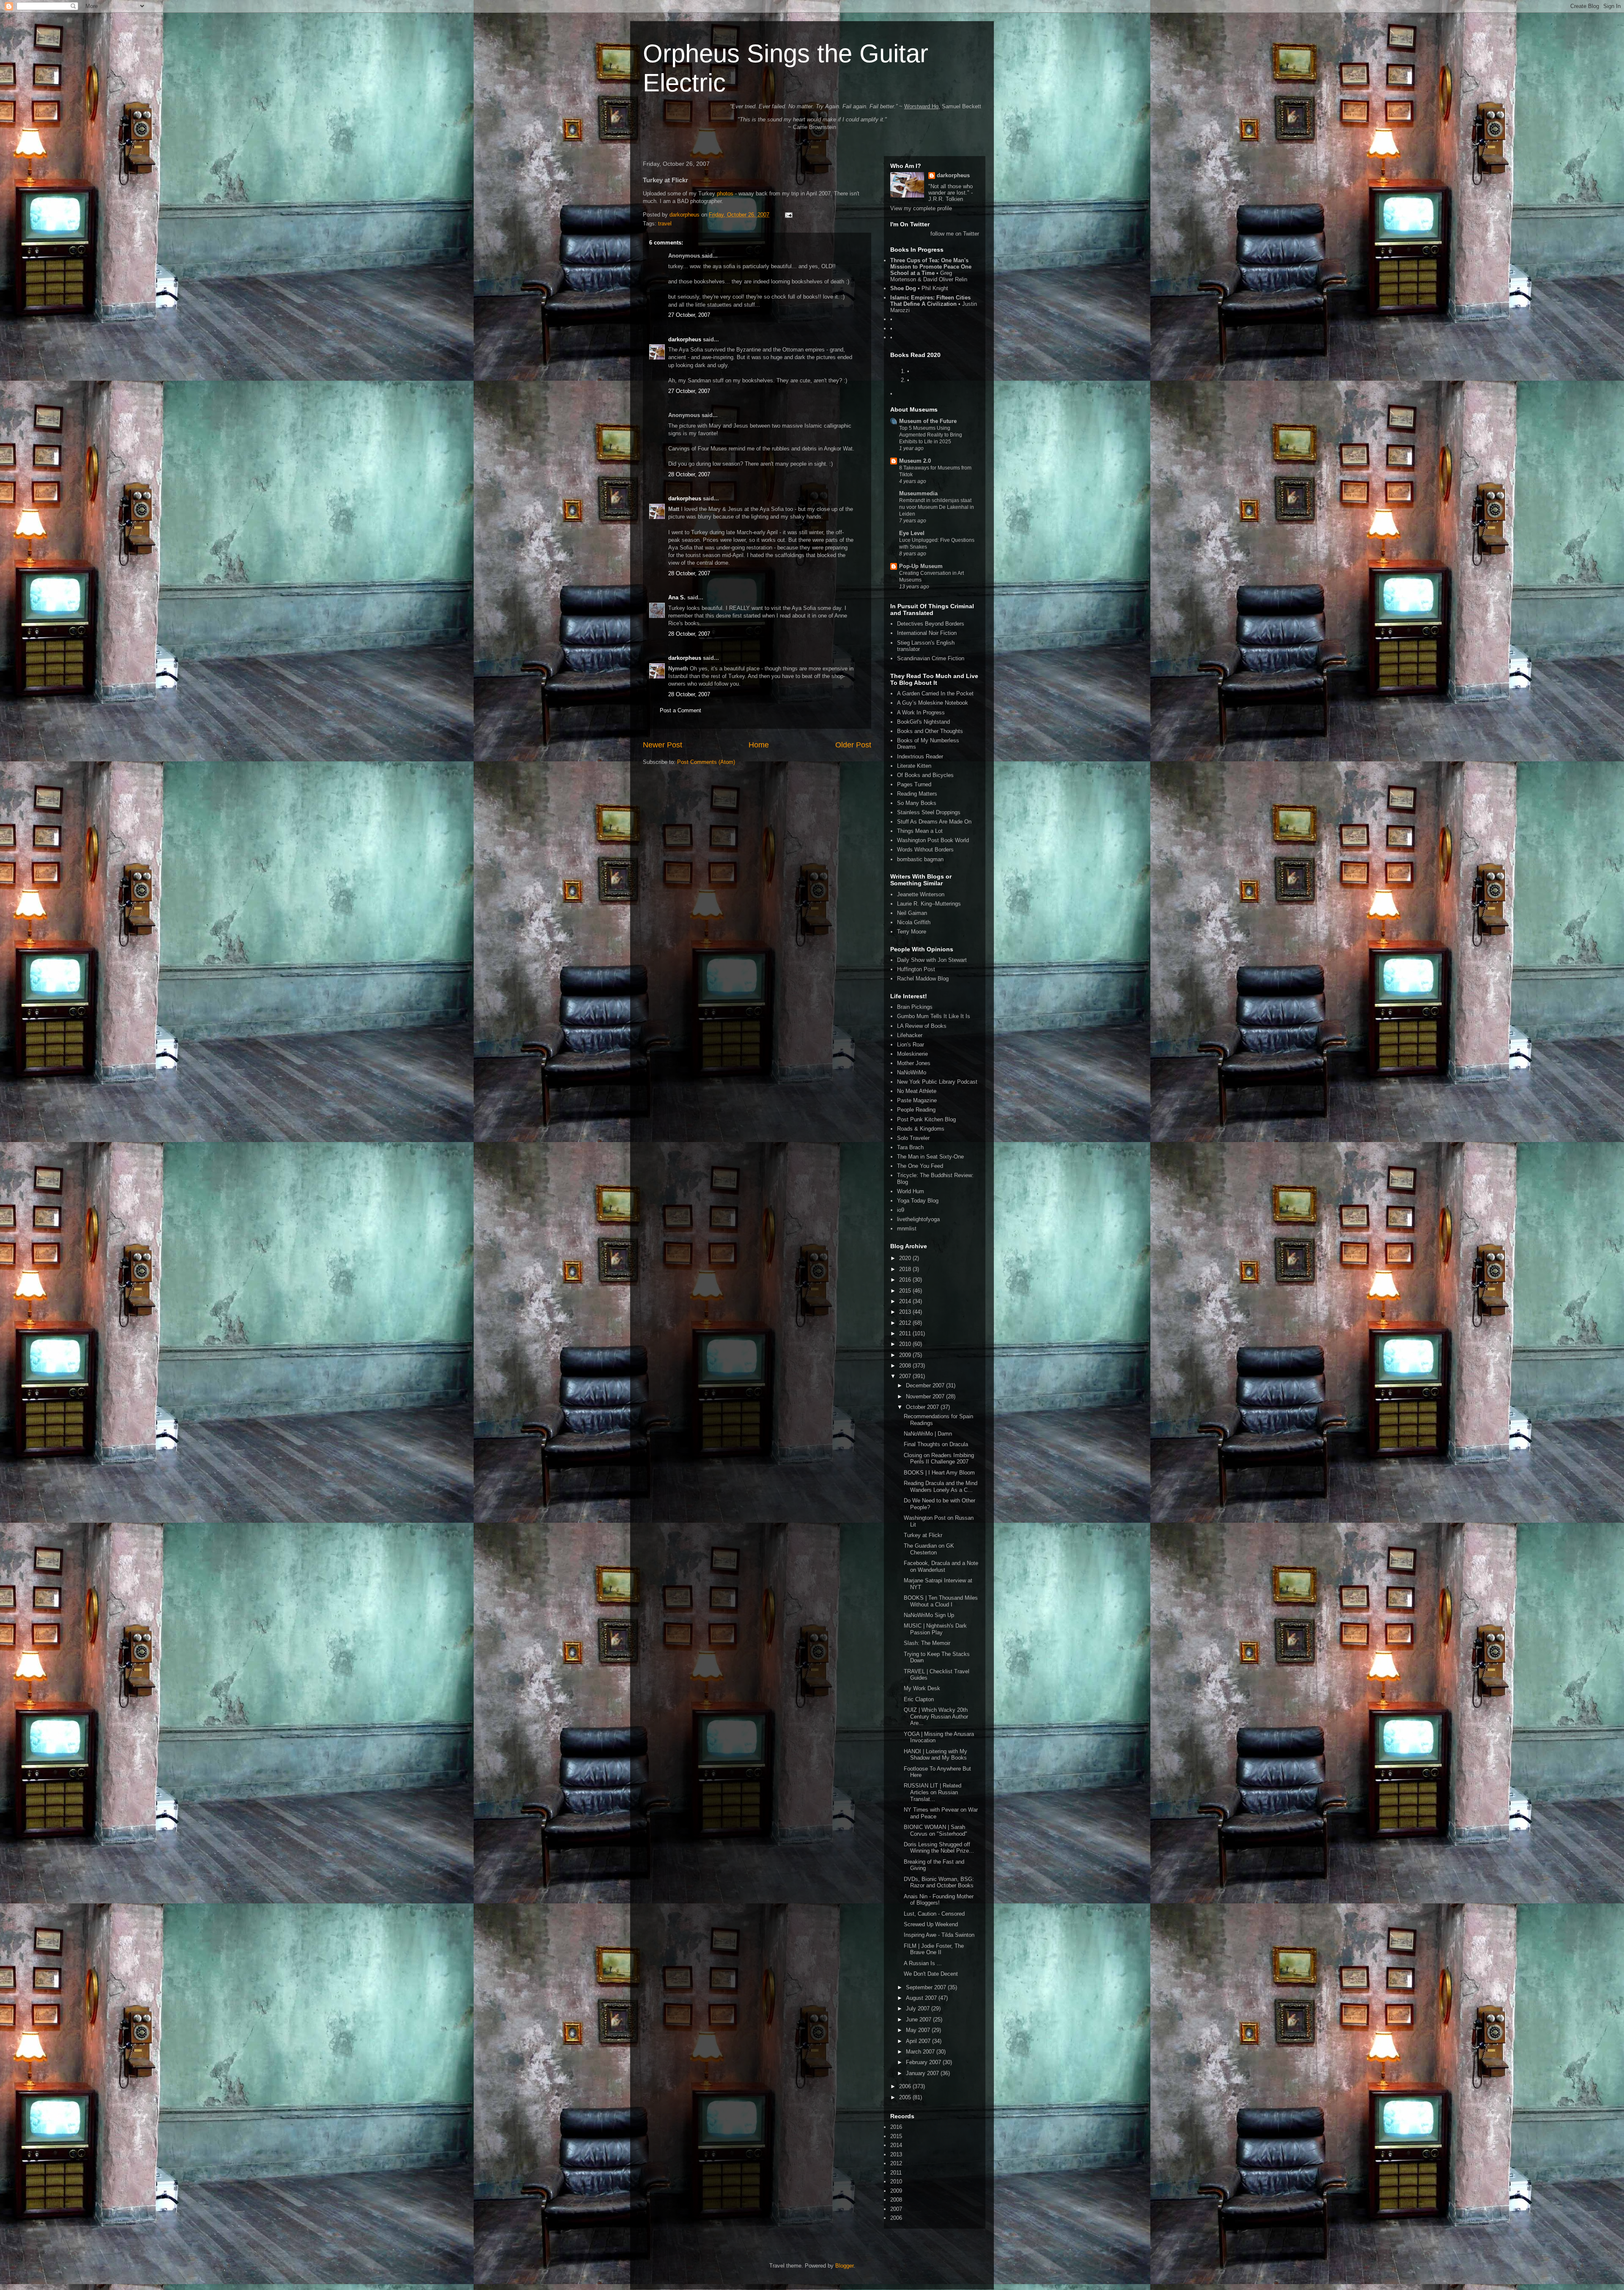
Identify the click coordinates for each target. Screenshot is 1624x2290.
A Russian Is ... (923, 1963)
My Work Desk (922, 1688)
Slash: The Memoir (927, 1643)
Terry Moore (912, 932)
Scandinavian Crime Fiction (931, 658)
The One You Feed (920, 1166)
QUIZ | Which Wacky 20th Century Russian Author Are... (936, 1716)
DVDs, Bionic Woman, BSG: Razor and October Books (939, 1882)
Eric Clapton (919, 1699)
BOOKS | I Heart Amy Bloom (939, 1473)
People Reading (916, 1110)
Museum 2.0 (915, 461)
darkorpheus (685, 339)
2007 (906, 1376)
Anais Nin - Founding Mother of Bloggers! (939, 1900)
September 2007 (927, 1987)
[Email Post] (788, 215)
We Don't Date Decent (931, 1974)
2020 (906, 1258)
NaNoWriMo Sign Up (929, 1615)
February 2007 (924, 2062)
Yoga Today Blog (918, 1201)
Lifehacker (910, 1035)
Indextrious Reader (920, 756)
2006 (906, 2086)
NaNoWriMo (912, 1072)
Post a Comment (680, 710)
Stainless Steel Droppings (929, 812)
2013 (906, 1312)
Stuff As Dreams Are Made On (934, 822)
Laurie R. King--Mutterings (929, 904)
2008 (906, 1366)
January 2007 (923, 2073)
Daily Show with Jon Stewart (932, 960)
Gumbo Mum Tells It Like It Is (934, 1016)
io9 (901, 1210)
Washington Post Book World (933, 840)
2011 (906, 1333)
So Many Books (917, 803)
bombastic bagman (920, 859)
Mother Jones (914, 1063)
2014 (906, 1301)
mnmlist (907, 1229)
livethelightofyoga (918, 1219)
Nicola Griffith (914, 922)
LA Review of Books (922, 1026)
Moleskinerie (912, 1054)
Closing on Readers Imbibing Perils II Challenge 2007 (939, 1459)
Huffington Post (916, 969)
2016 (906, 1280)
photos (725, 194)
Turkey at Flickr (923, 1535)
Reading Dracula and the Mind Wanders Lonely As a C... (941, 1487)
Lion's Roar (911, 1045)
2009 (906, 1355)
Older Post (853, 745)
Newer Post (662, 745)
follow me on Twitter (955, 234)
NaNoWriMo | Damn (928, 1434)
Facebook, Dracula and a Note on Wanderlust (941, 1566)
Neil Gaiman (912, 913)
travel (665, 224)
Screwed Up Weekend (931, 1924)
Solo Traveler (913, 1138)
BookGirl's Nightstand (923, 722)
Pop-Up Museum (921, 566)
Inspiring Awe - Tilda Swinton (939, 1935)
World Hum (911, 1191)
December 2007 (926, 1385)
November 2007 (926, 1396)
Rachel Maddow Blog (923, 979)
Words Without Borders (925, 850)
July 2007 (919, 2009)
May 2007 (919, 2030)
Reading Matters (917, 794)
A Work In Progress (921, 713)
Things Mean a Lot (920, 831)
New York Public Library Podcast (937, 1082)
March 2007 (921, 2052)
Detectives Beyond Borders (931, 624)
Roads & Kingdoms (921, 1129)
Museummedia (918, 493)
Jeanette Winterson (921, 894)
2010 (906, 1344)
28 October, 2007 (689, 474)
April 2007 (919, 2041)
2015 (906, 1291)
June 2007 (919, 2020)
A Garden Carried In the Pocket (935, 693)
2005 (906, 2097)
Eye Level (912, 533)
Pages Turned (914, 784)
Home (759, 745)
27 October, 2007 (689, 315)
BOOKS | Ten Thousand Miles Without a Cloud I (941, 1601)
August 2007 (922, 1998)
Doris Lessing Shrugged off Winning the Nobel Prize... (939, 1848)
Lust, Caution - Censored (934, 1914)
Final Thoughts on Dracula (936, 1444)
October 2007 (923, 1407)
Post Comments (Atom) (706, 762)
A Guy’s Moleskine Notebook (933, 703)
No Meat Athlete (917, 1091)
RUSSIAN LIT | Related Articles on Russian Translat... (933, 1792)
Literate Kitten (914, 766)
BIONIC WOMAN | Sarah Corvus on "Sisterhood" (935, 1830)
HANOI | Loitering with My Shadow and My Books (935, 1755)
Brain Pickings (915, 1007)
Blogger (844, 2266)
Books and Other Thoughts (930, 731)
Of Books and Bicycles (925, 775)
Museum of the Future (928, 421)
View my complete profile (921, 208)
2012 (906, 1323)
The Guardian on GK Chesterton (929, 1549)
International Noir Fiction (927, 633)
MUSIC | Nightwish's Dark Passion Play (935, 1629)
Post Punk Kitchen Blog (926, 1119)
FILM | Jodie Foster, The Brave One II (934, 1949)
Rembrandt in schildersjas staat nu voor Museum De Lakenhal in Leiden (937, 507)
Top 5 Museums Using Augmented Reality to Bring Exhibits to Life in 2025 (931, 435)
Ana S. (677, 597)
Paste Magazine (917, 1100)
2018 (906, 1269)
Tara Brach (910, 1147)
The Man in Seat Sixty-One (930, 1157)
